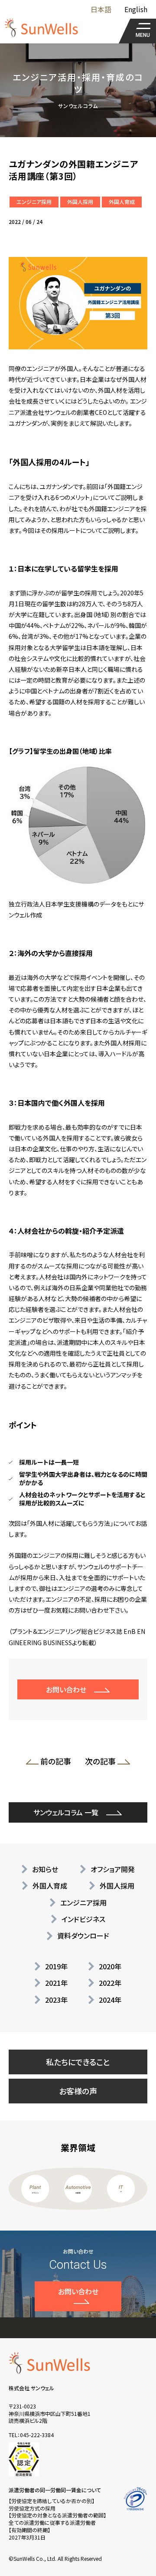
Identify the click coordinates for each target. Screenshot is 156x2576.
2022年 (110, 1983)
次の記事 (98, 1763)
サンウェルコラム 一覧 (66, 1812)
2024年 (110, 2000)
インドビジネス (83, 1919)
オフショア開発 (113, 1869)
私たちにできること (78, 2062)
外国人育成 (122, 202)
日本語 (101, 9)
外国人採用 (80, 202)
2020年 (110, 1966)
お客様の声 (78, 2091)
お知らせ (45, 1869)
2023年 (56, 2000)
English (136, 9)
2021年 (56, 1983)
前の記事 (58, 1763)
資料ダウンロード (83, 1935)
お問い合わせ (66, 1689)
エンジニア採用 (34, 202)
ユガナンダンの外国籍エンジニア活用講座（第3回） (74, 170)
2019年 (56, 1966)
